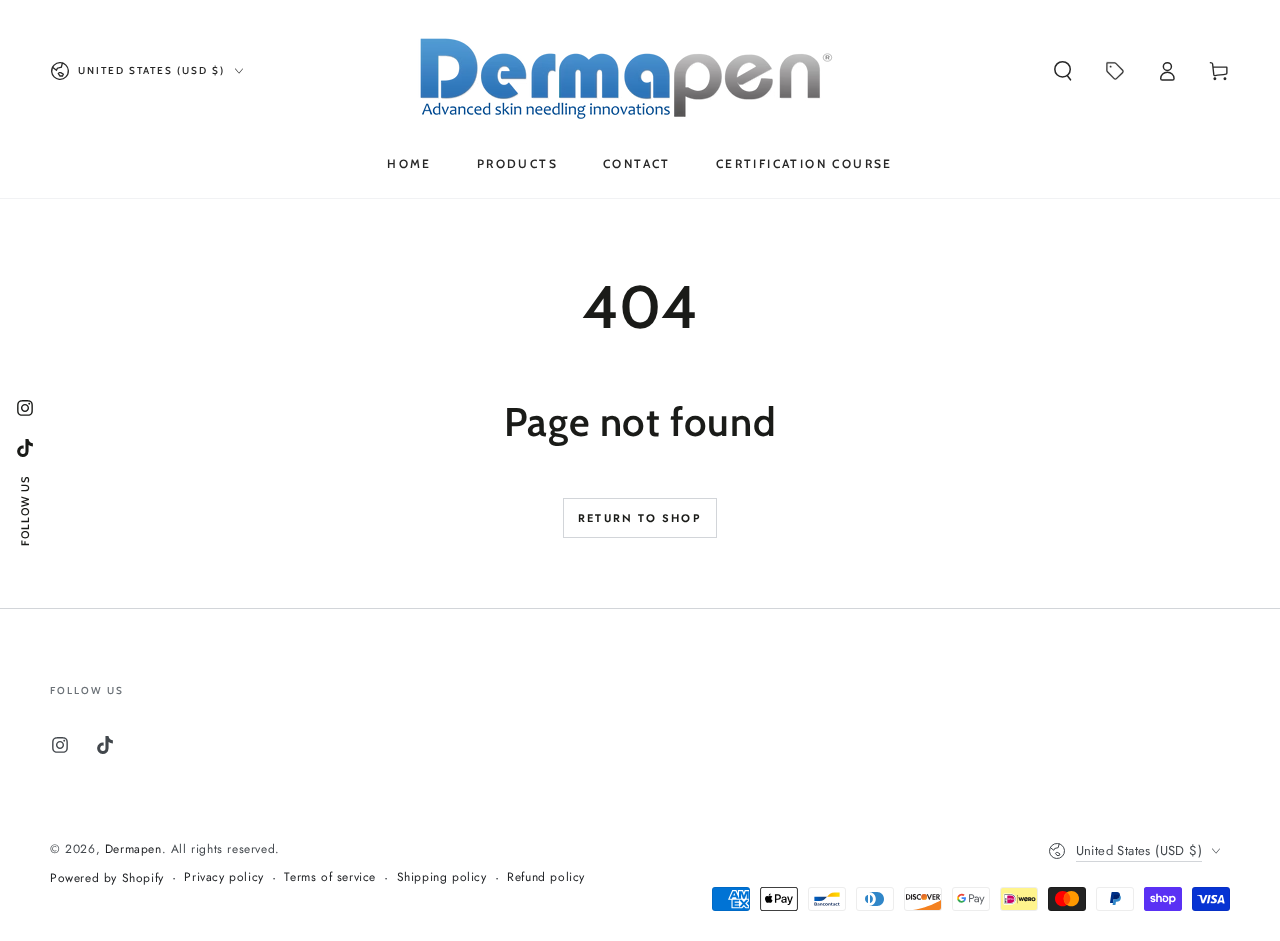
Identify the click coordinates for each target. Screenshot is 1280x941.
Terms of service (330, 877)
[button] (1063, 71)
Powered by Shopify (107, 878)
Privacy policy (223, 877)
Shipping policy (442, 877)
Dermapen (133, 849)
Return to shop (640, 518)
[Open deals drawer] (1115, 71)
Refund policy (546, 877)
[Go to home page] (640, 71)
